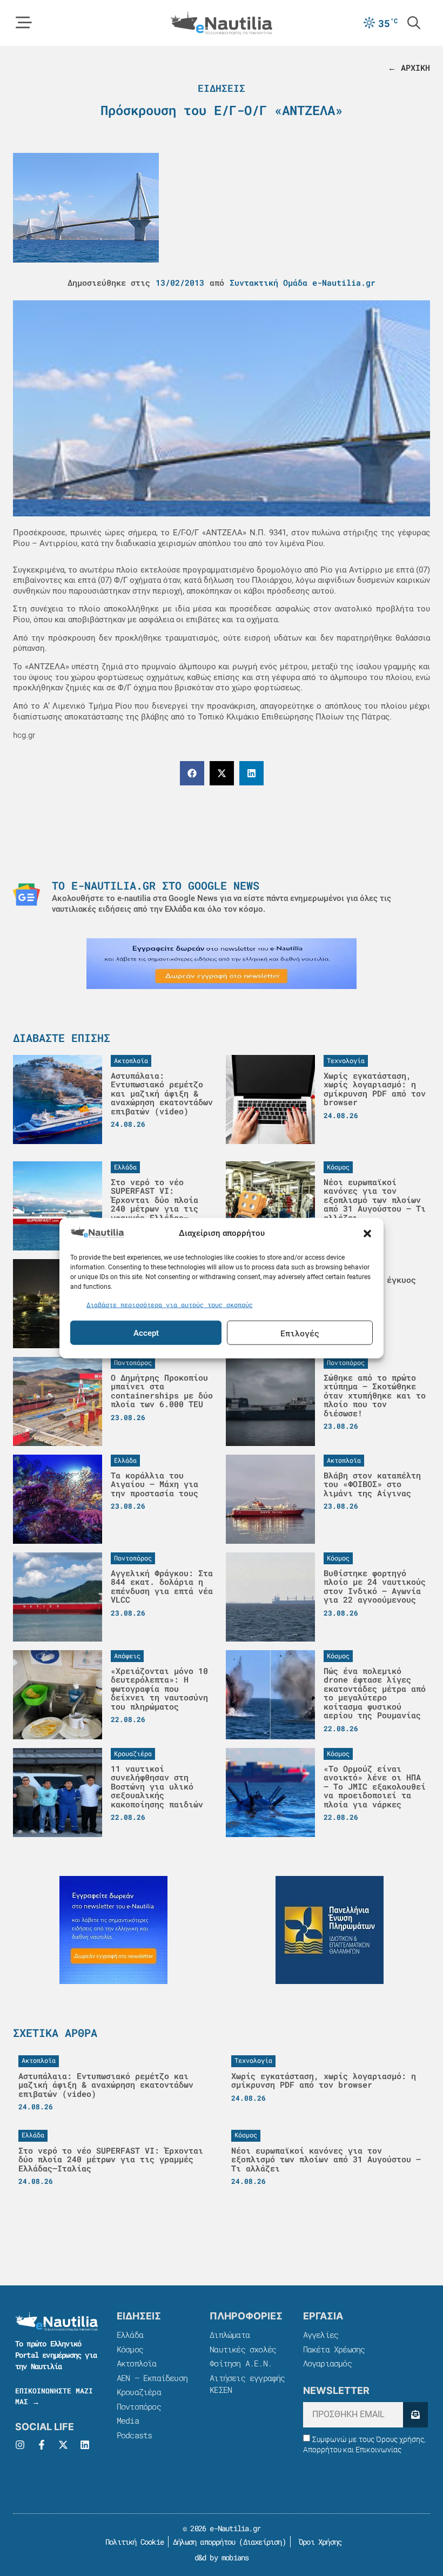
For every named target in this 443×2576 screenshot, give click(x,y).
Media (128, 2420)
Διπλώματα (230, 2335)
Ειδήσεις (222, 88)
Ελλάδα (130, 2335)
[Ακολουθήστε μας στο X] (63, 2445)
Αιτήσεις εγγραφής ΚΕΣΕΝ (247, 2384)
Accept (146, 1333)
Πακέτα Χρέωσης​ (334, 2349)
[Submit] (415, 2415)
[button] (367, 1234)
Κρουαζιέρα (139, 2392)
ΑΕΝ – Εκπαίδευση (152, 2378)
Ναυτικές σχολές (243, 2349)
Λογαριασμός (327, 2363)
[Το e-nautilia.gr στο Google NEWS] (26, 894)
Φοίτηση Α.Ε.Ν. (241, 2363)
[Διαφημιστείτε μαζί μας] (222, 964)
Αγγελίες (321, 2335)
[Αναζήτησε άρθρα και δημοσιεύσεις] (414, 23)
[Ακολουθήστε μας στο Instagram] (20, 2445)
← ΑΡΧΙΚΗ (409, 68)
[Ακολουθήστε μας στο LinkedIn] (85, 2445)
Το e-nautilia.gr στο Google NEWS (156, 885)
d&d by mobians (222, 2557)
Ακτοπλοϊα (137, 2363)
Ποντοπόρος (139, 2406)
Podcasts (135, 2435)
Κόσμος (130, 2349)
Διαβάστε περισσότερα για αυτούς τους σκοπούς (170, 1304)
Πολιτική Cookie (133, 2542)
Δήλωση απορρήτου (204, 2542)
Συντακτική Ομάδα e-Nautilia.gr (303, 283)
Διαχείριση (263, 2542)
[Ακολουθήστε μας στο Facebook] (42, 2445)
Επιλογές (300, 1333)
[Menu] (24, 23)
